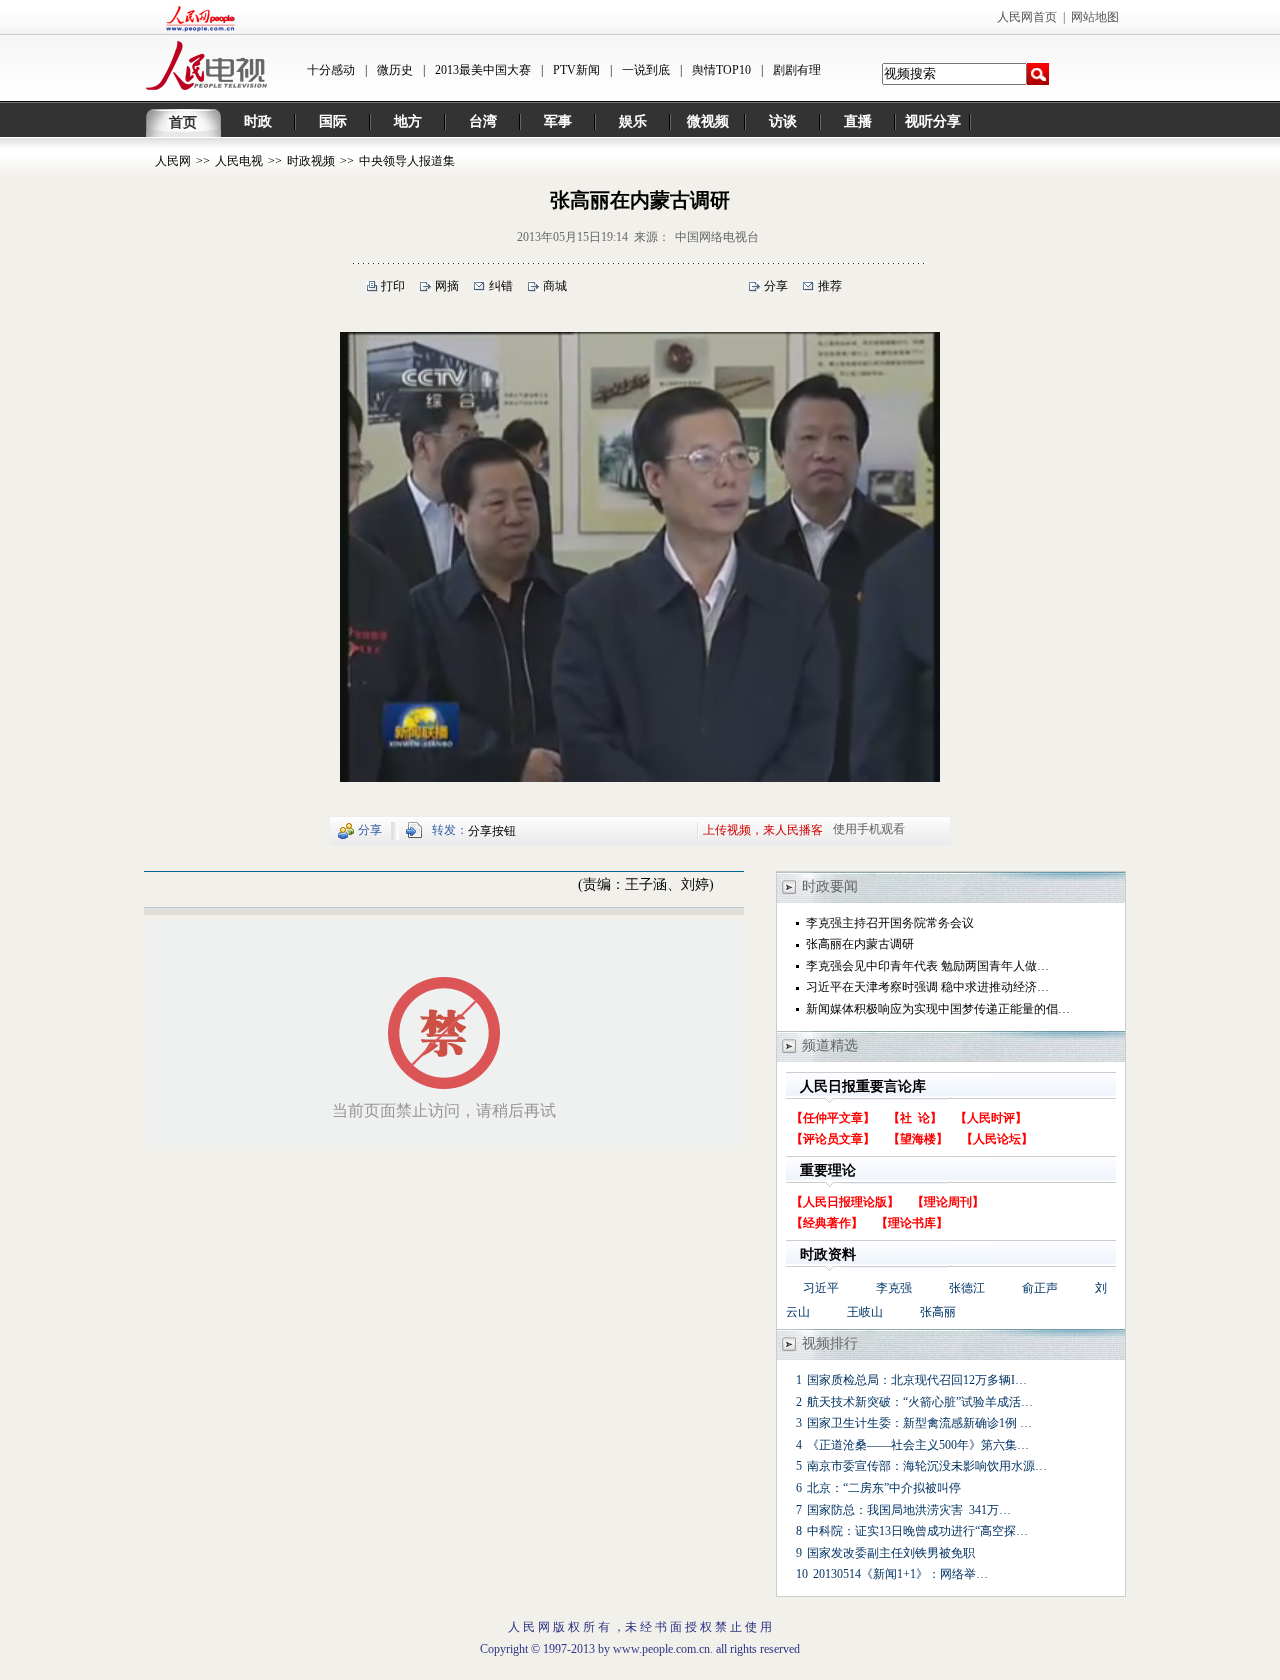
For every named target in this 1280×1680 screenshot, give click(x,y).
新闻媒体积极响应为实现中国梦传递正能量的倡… (938, 1009)
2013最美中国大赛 (483, 70)
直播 (858, 121)
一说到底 (646, 70)
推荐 (830, 286)
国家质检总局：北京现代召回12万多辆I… (917, 1380)
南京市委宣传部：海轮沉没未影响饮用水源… (927, 1466)
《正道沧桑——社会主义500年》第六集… (918, 1445)
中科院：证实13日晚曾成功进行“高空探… (917, 1531)
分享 (776, 286)
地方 (408, 121)
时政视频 (311, 161)
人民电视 (239, 161)
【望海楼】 (918, 1139)
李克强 (894, 1288)
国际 (333, 121)
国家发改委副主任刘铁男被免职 (891, 1553)
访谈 (783, 121)
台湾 (483, 121)
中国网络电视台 (717, 237)
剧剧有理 (797, 70)
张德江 (967, 1288)
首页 (183, 122)
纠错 (501, 286)
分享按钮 (492, 831)
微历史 (395, 70)
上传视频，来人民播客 (763, 829)
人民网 (173, 161)
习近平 (821, 1288)
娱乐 (633, 121)
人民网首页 (1027, 17)
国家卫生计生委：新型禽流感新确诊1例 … (919, 1423)
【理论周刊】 (948, 1202)
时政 (258, 121)
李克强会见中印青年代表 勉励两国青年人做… (927, 966)
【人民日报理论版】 (845, 1202)
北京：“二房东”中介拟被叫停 (884, 1488)
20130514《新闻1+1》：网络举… (900, 1574)
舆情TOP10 (721, 70)
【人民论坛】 (997, 1139)
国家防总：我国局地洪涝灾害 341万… (909, 1510)
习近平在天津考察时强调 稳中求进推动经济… (927, 987)
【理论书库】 (912, 1223)
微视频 (708, 121)
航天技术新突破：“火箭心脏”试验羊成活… (920, 1402)
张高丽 (938, 1312)
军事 (558, 121)
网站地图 (1095, 17)
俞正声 (1040, 1288)
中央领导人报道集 (407, 161)
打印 (393, 286)
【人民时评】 (991, 1118)
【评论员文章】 (833, 1139)
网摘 (447, 286)
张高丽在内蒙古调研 (860, 944)
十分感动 (331, 70)
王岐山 (865, 1312)
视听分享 (933, 121)
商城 (555, 286)
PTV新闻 (576, 70)
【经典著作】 (827, 1223)
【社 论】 (915, 1118)
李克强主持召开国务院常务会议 (890, 923)
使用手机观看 (869, 829)
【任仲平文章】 (833, 1118)
